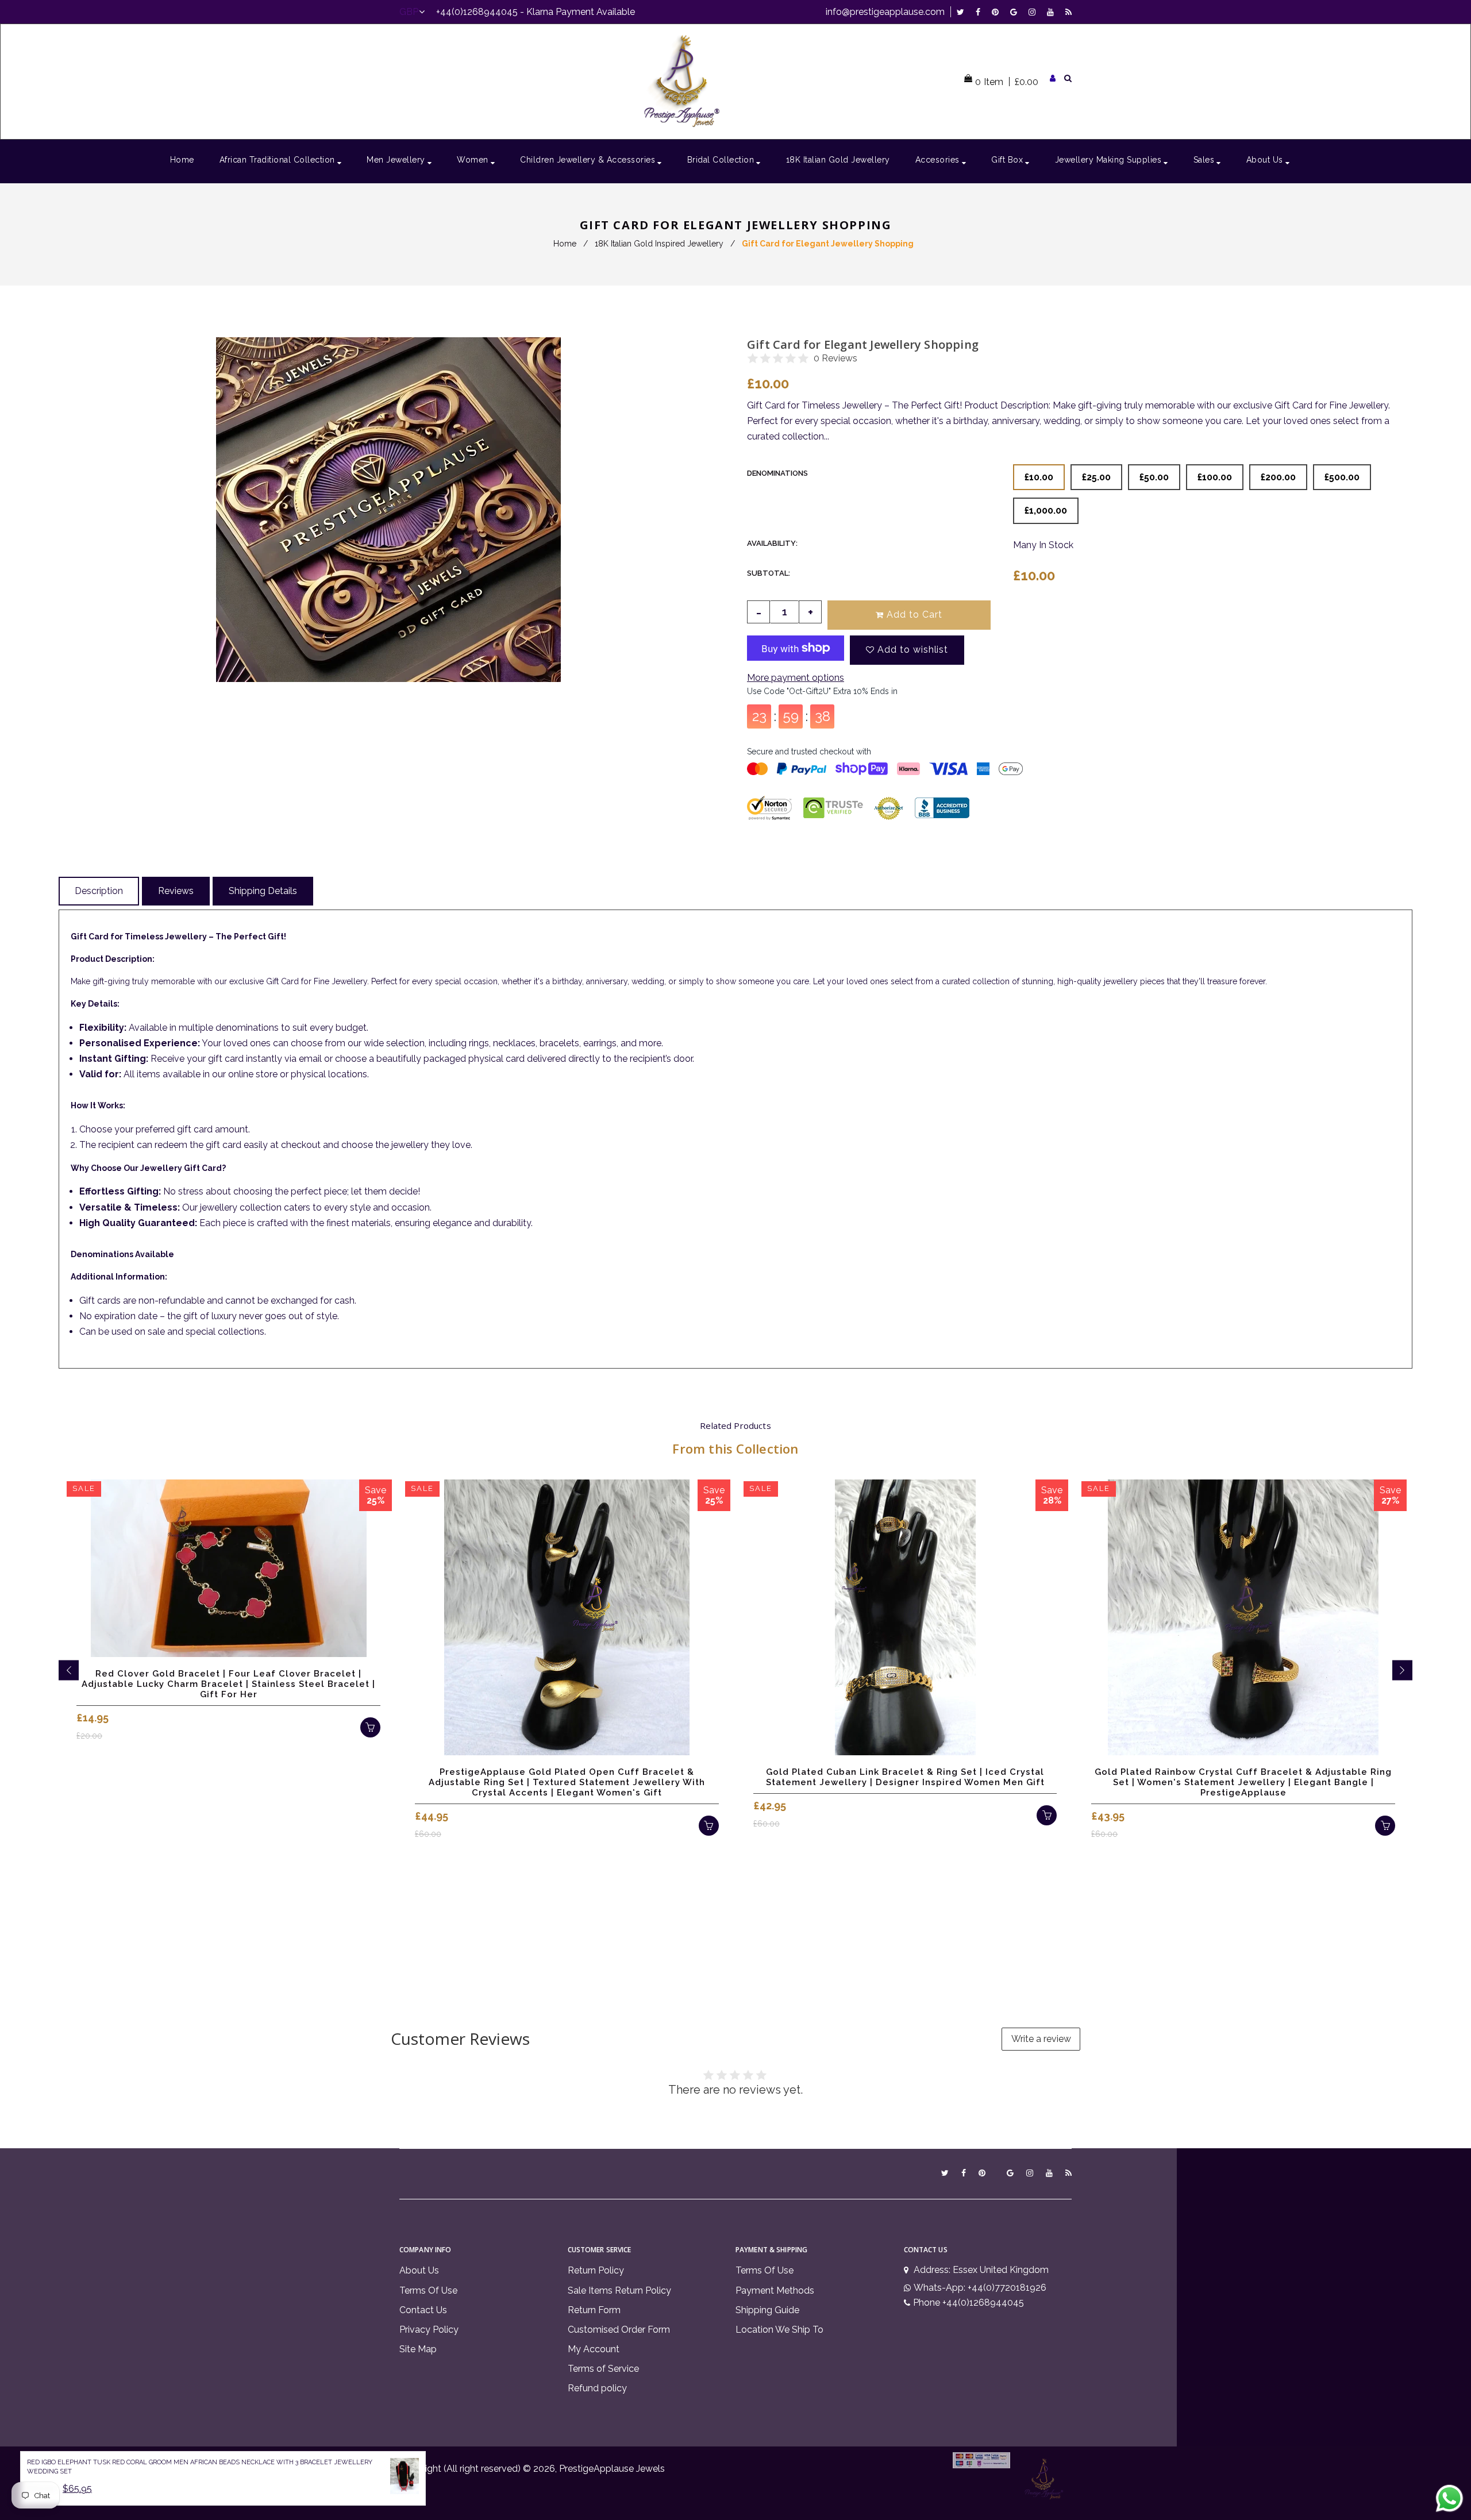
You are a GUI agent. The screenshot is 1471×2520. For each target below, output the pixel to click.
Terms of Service (603, 2369)
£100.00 (1215, 477)
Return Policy (596, 2270)
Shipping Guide (767, 2310)
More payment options (796, 678)
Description (99, 891)
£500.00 (1342, 477)
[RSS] (1068, 12)
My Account (594, 2349)
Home (565, 244)
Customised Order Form (619, 2330)
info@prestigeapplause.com (885, 12)
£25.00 (1096, 477)
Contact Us (423, 2310)
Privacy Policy (429, 2330)
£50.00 (1154, 477)
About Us (419, 2270)
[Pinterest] (998, 12)
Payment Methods (775, 2290)
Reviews (176, 891)
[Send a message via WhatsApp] (1449, 2498)
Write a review (1041, 2039)
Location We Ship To (779, 2330)
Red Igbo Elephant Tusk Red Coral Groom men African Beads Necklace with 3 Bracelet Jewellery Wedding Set (200, 2467)
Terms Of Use (428, 2290)
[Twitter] (963, 12)
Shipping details (263, 891)
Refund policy (597, 2388)
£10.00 (1039, 477)
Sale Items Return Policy (619, 2290)
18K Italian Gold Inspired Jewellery (659, 244)
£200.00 (1278, 477)
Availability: (772, 543)
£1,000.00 (1046, 510)
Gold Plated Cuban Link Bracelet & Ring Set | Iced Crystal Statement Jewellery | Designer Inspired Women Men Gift (905, 1777)
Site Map (418, 2349)
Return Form (594, 2310)
